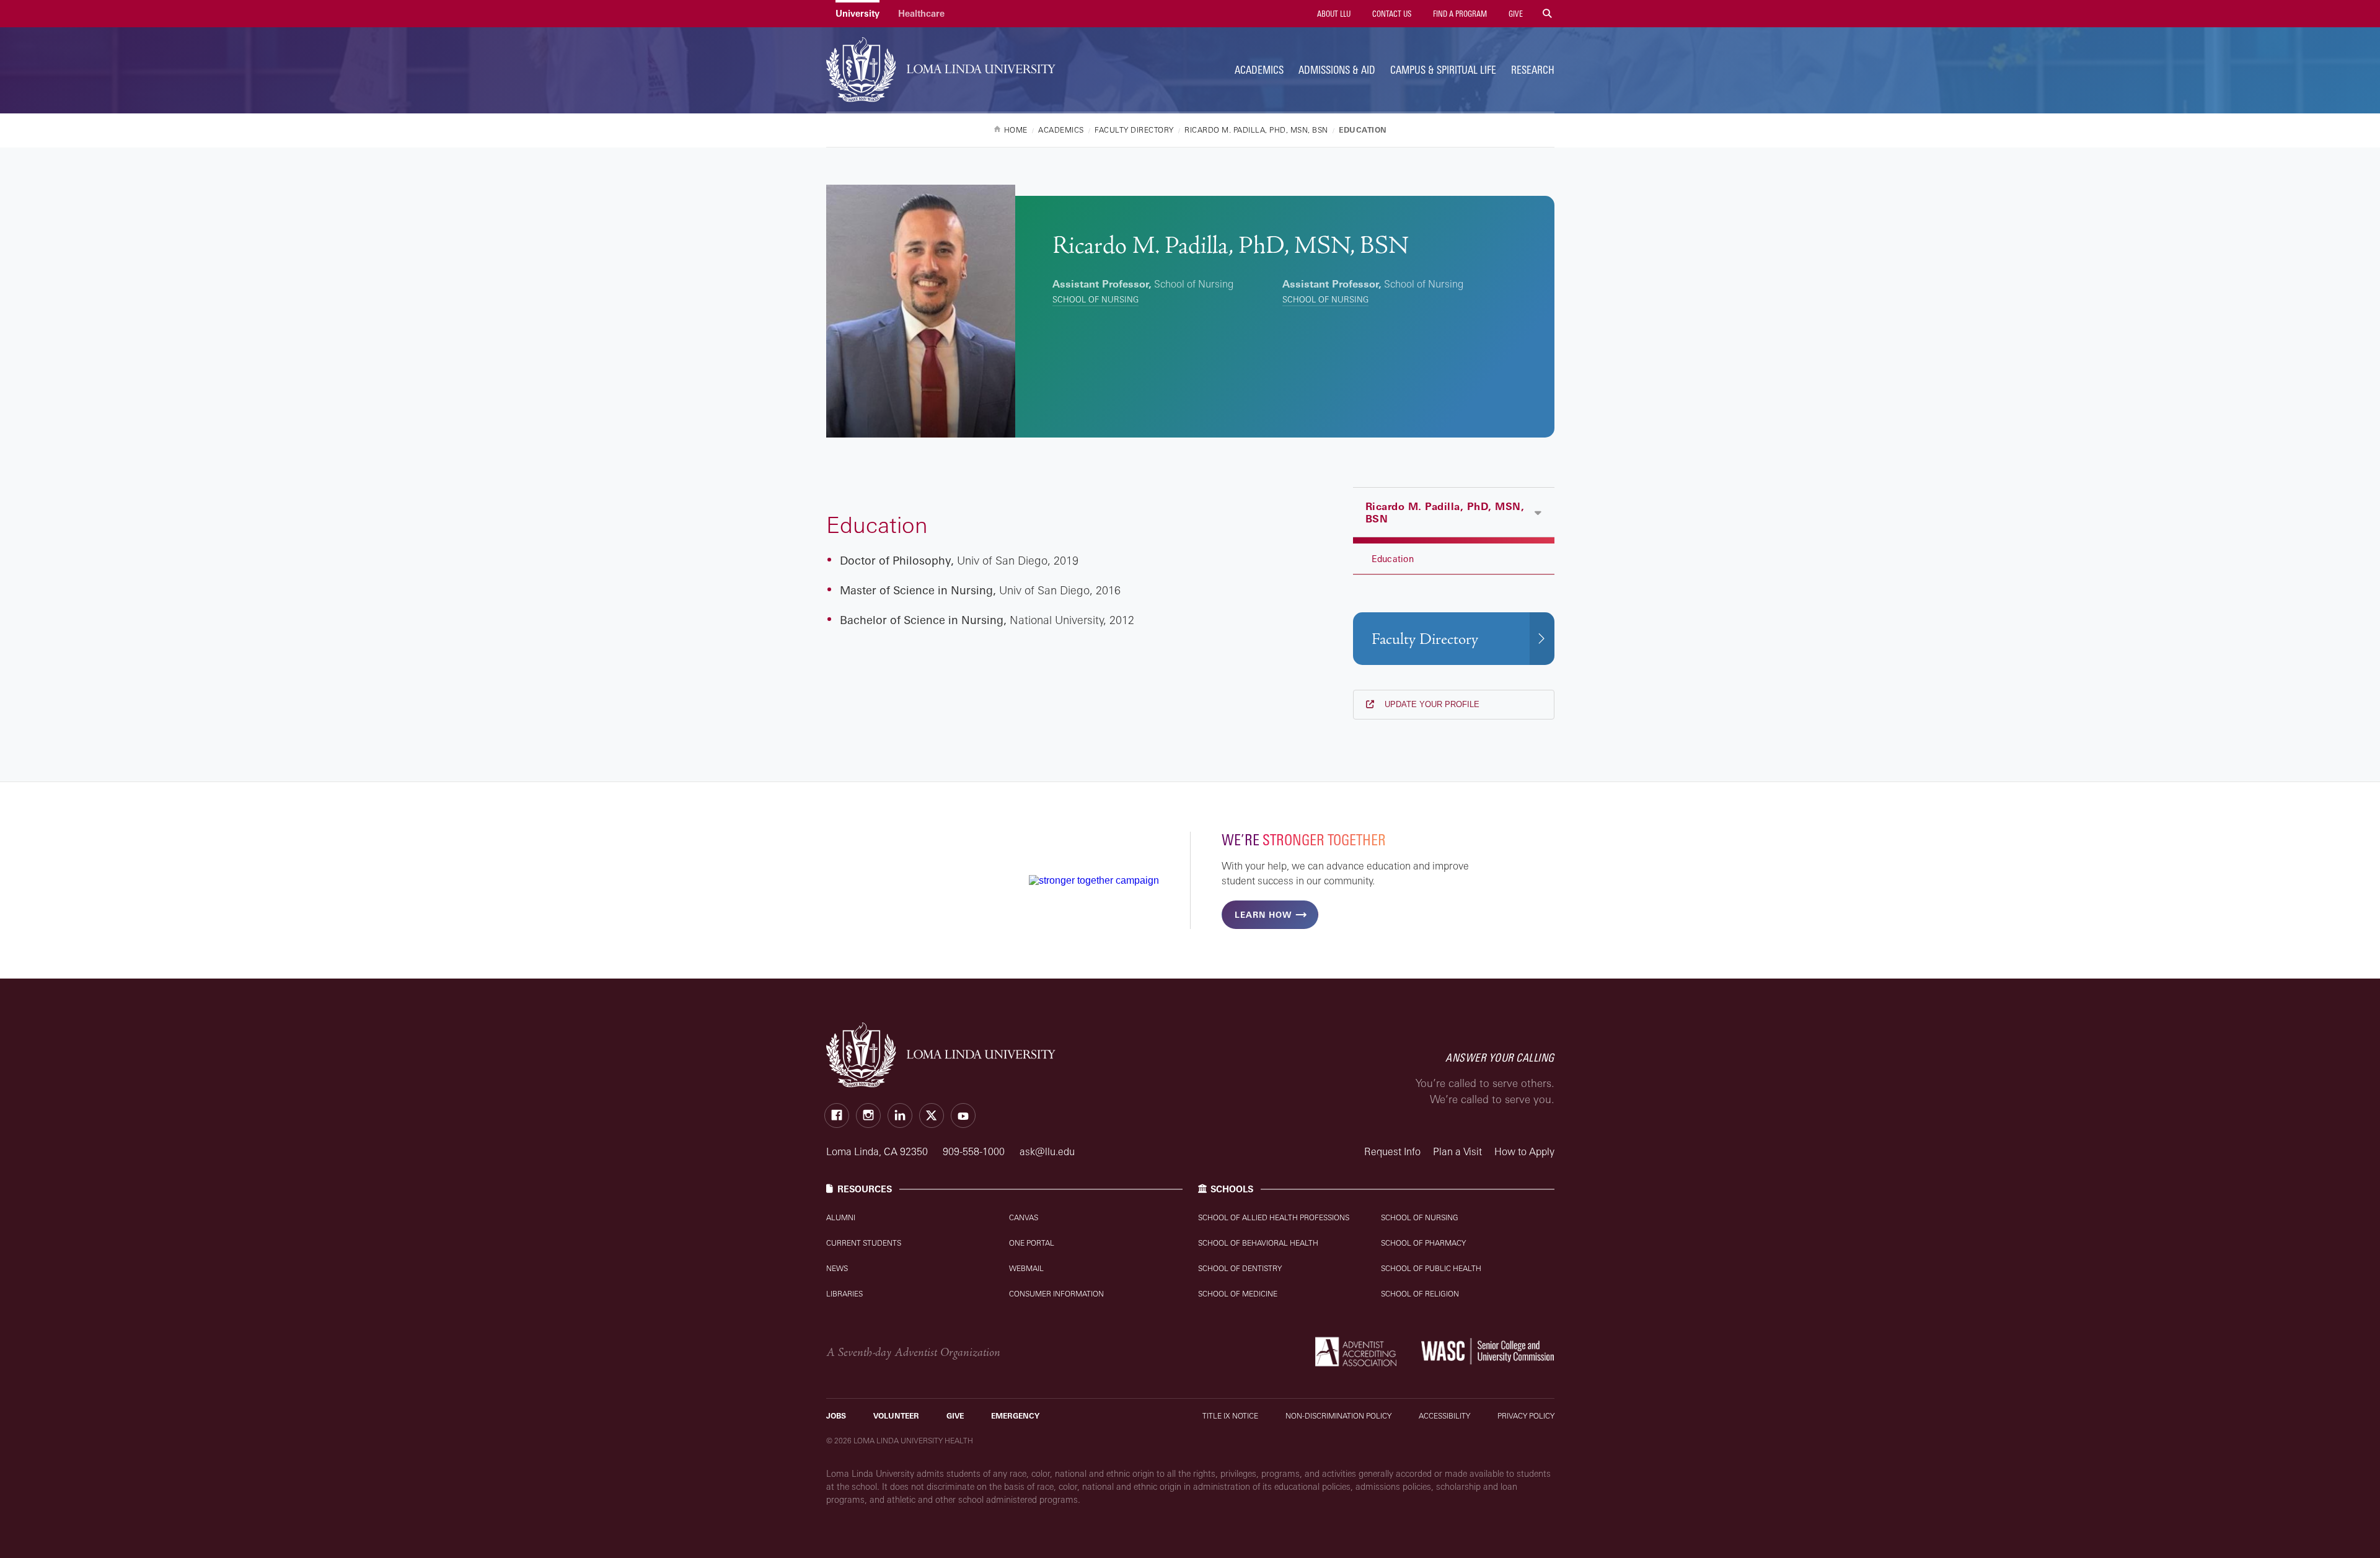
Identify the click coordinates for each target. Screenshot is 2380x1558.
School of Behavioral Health (1258, 1243)
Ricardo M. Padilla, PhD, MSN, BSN (1445, 513)
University (857, 13)
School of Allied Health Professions (1274, 1217)
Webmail (1026, 1268)
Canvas (1024, 1217)
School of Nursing (1095, 299)
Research (1533, 70)
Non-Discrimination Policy (1338, 1416)
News (837, 1268)
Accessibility (1444, 1416)
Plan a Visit (1457, 1151)
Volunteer (896, 1416)
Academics (1259, 70)
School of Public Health (1431, 1268)
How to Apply (1524, 1151)
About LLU (1333, 14)
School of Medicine (1238, 1294)
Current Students (864, 1243)
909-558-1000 (975, 1151)
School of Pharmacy (1423, 1243)
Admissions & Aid (1337, 70)
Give (1515, 14)
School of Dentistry (1240, 1268)
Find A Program (1459, 14)
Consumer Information (1056, 1294)
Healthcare (921, 13)
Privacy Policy (1526, 1416)
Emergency (1015, 1416)
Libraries (844, 1294)
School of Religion (1420, 1294)
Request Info (1392, 1151)
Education (1393, 559)
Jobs (836, 1416)
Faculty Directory (1425, 639)
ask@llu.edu (1047, 1151)
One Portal (1032, 1243)
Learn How (1263, 915)
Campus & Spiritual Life (1443, 70)
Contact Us (1391, 14)
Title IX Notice (1230, 1416)
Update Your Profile (1431, 704)
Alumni (841, 1217)
